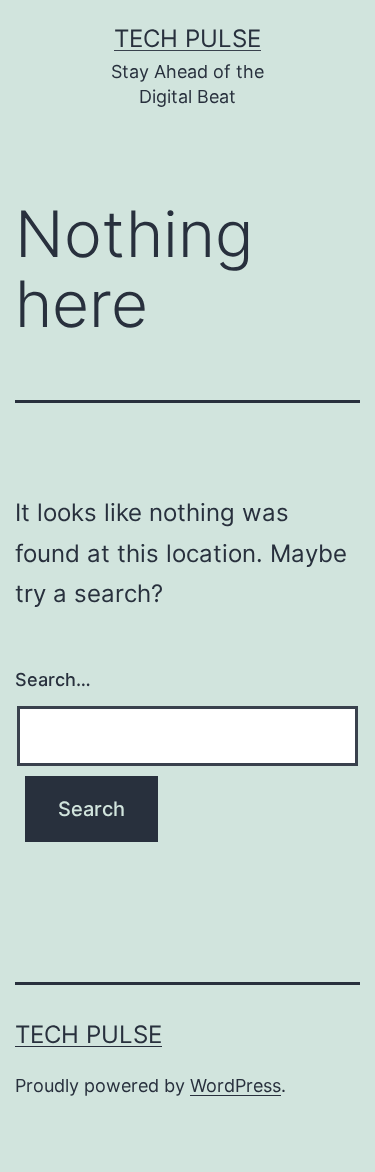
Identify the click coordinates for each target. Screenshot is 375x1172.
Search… (53, 679)
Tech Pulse (187, 38)
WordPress (235, 1085)
